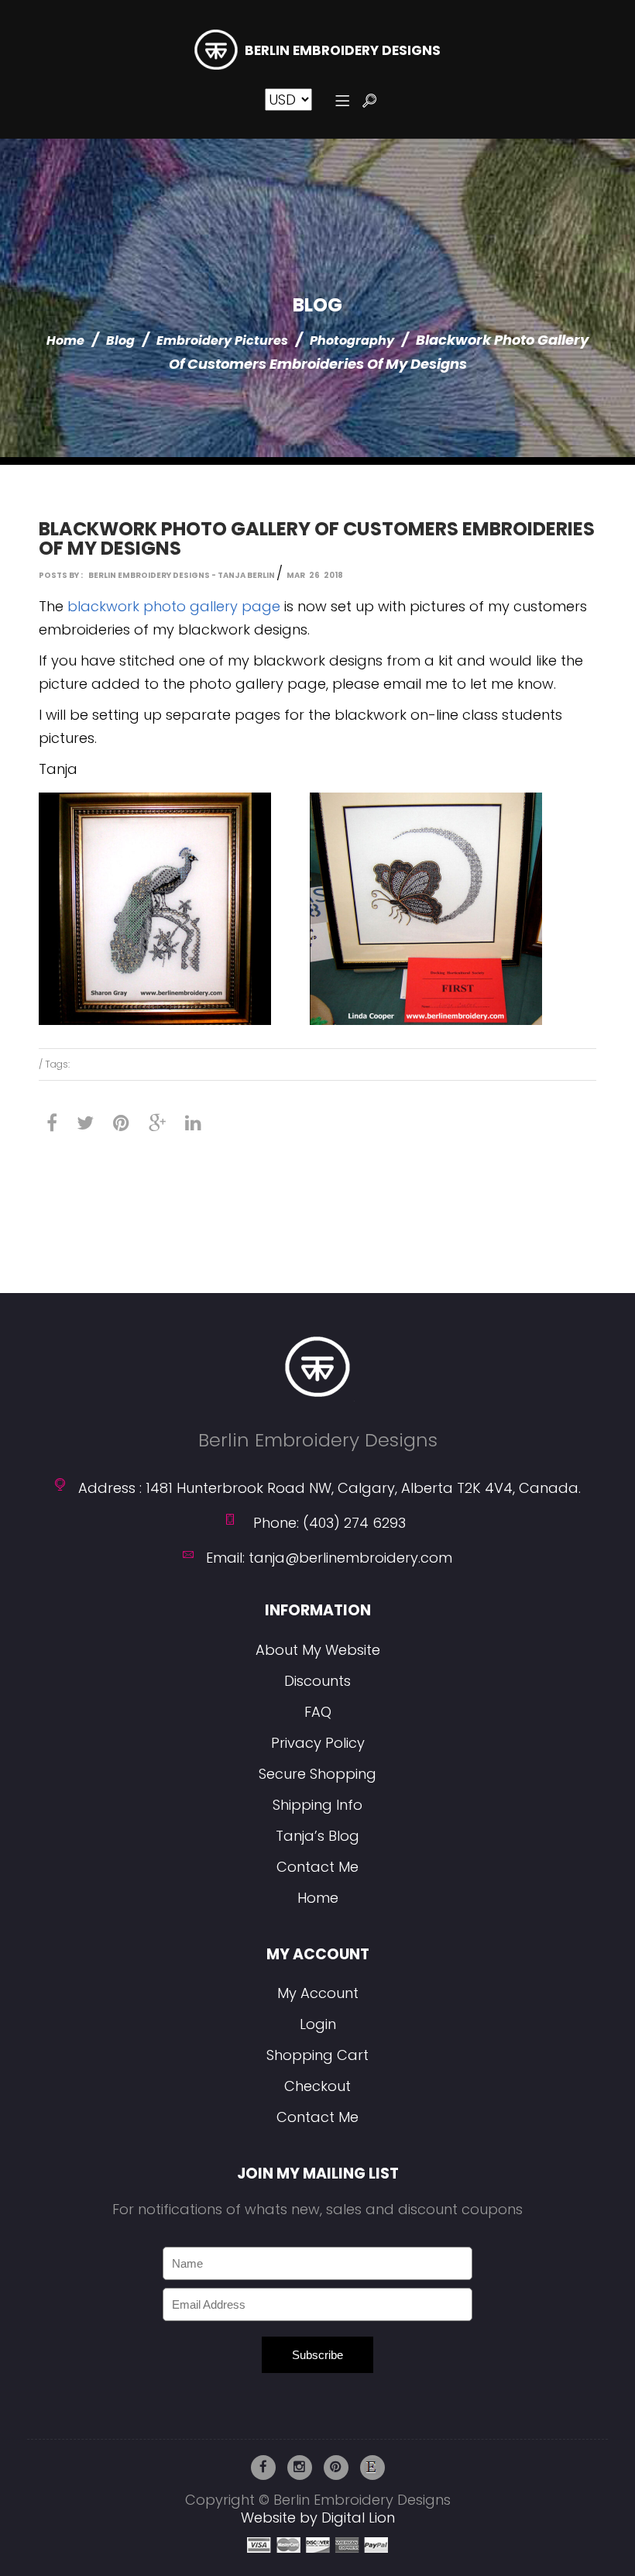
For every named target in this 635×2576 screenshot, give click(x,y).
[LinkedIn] (193, 1123)
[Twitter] (85, 1123)
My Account (318, 1993)
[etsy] (372, 2468)
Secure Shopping (317, 1774)
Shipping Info (317, 1805)
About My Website (318, 1650)
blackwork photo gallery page (174, 606)
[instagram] (300, 2468)
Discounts (317, 1681)
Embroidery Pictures (222, 340)
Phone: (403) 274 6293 (330, 1523)
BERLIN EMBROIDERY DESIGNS (343, 51)
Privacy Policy (318, 1743)
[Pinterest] (121, 1123)
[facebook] (263, 2468)
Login (318, 2024)
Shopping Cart (317, 2055)
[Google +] (157, 1123)
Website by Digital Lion (318, 2518)
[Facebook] (52, 1123)
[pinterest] (336, 2468)
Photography (352, 340)
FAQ (318, 1712)
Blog (120, 340)
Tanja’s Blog (317, 1836)
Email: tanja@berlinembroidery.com (329, 1558)
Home (65, 340)
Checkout (317, 2086)
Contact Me (317, 1867)
